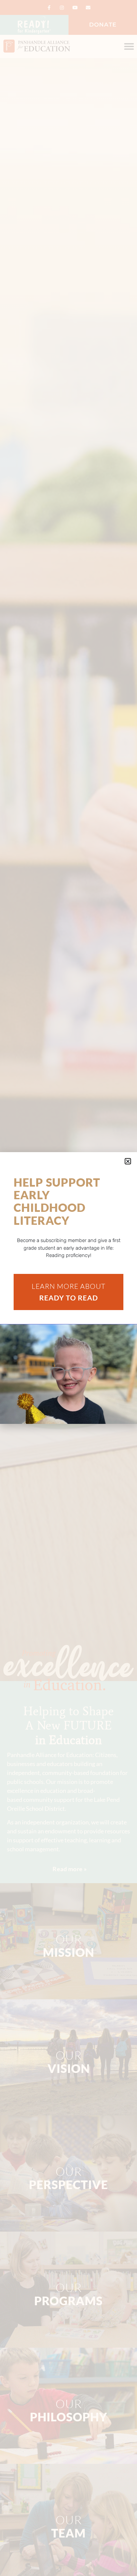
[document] (68, 1288)
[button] (128, 1161)
